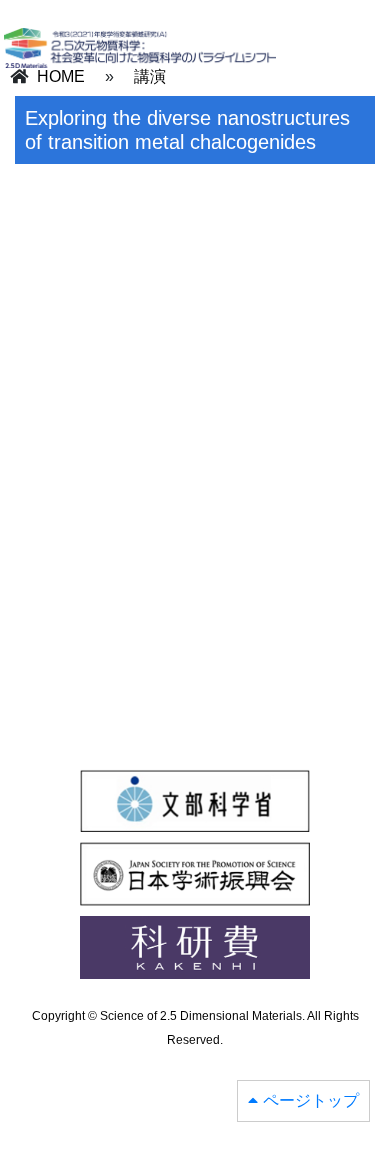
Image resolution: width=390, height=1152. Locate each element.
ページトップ (311, 1100)
